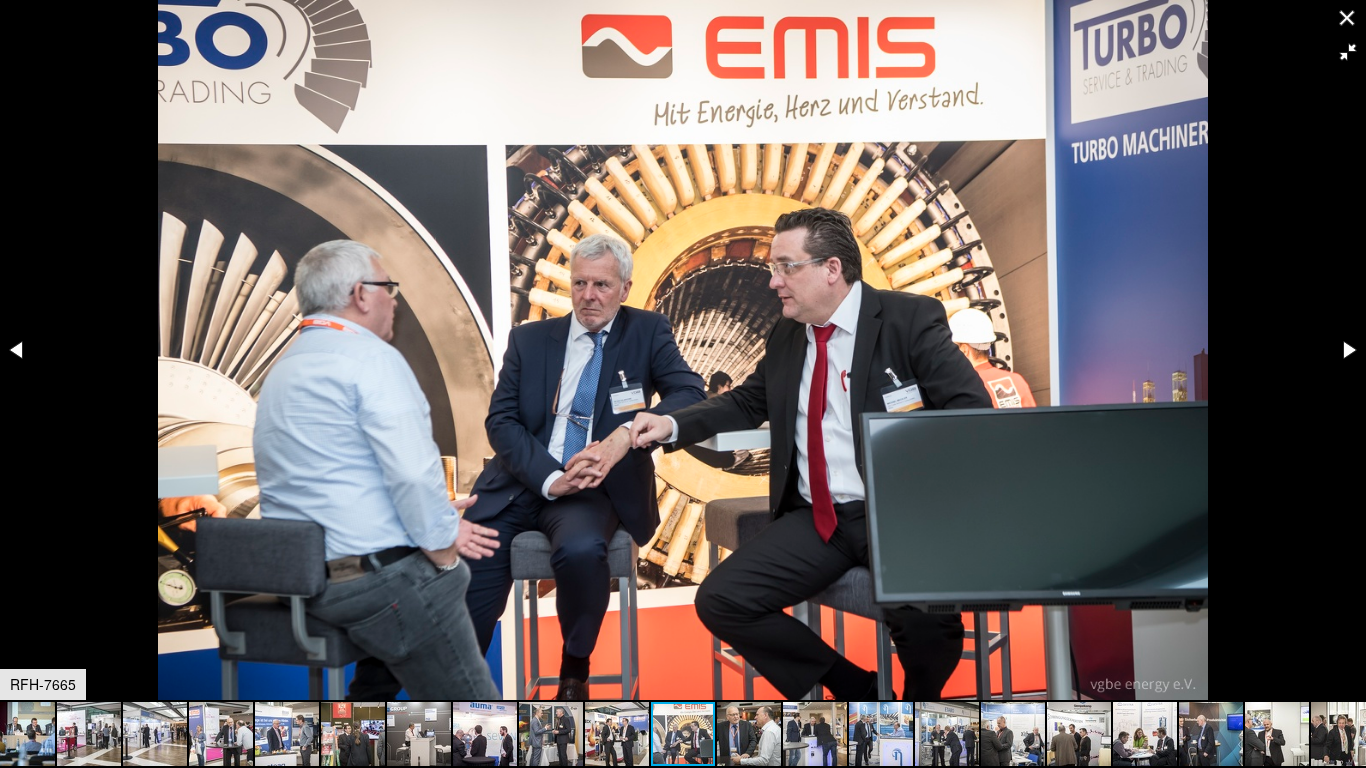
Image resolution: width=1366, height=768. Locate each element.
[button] (1348, 52)
